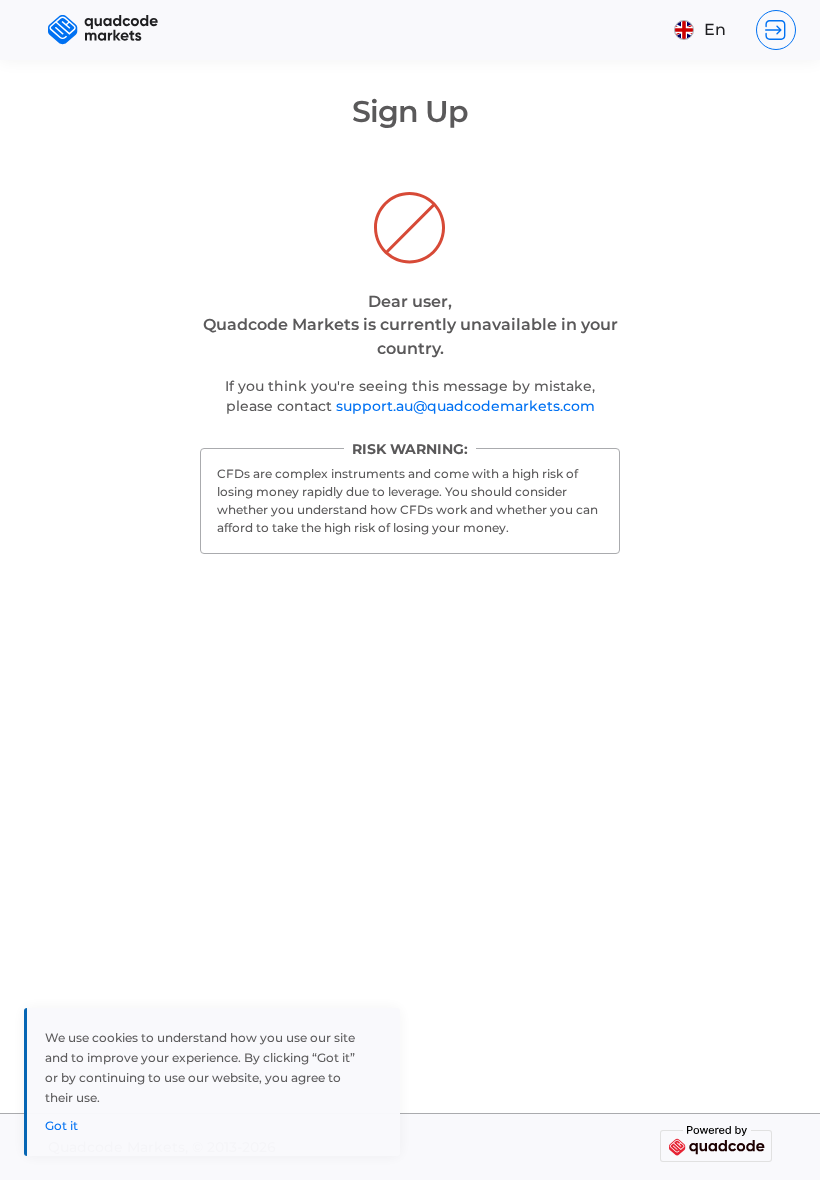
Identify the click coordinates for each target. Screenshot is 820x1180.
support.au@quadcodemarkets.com (465, 406)
